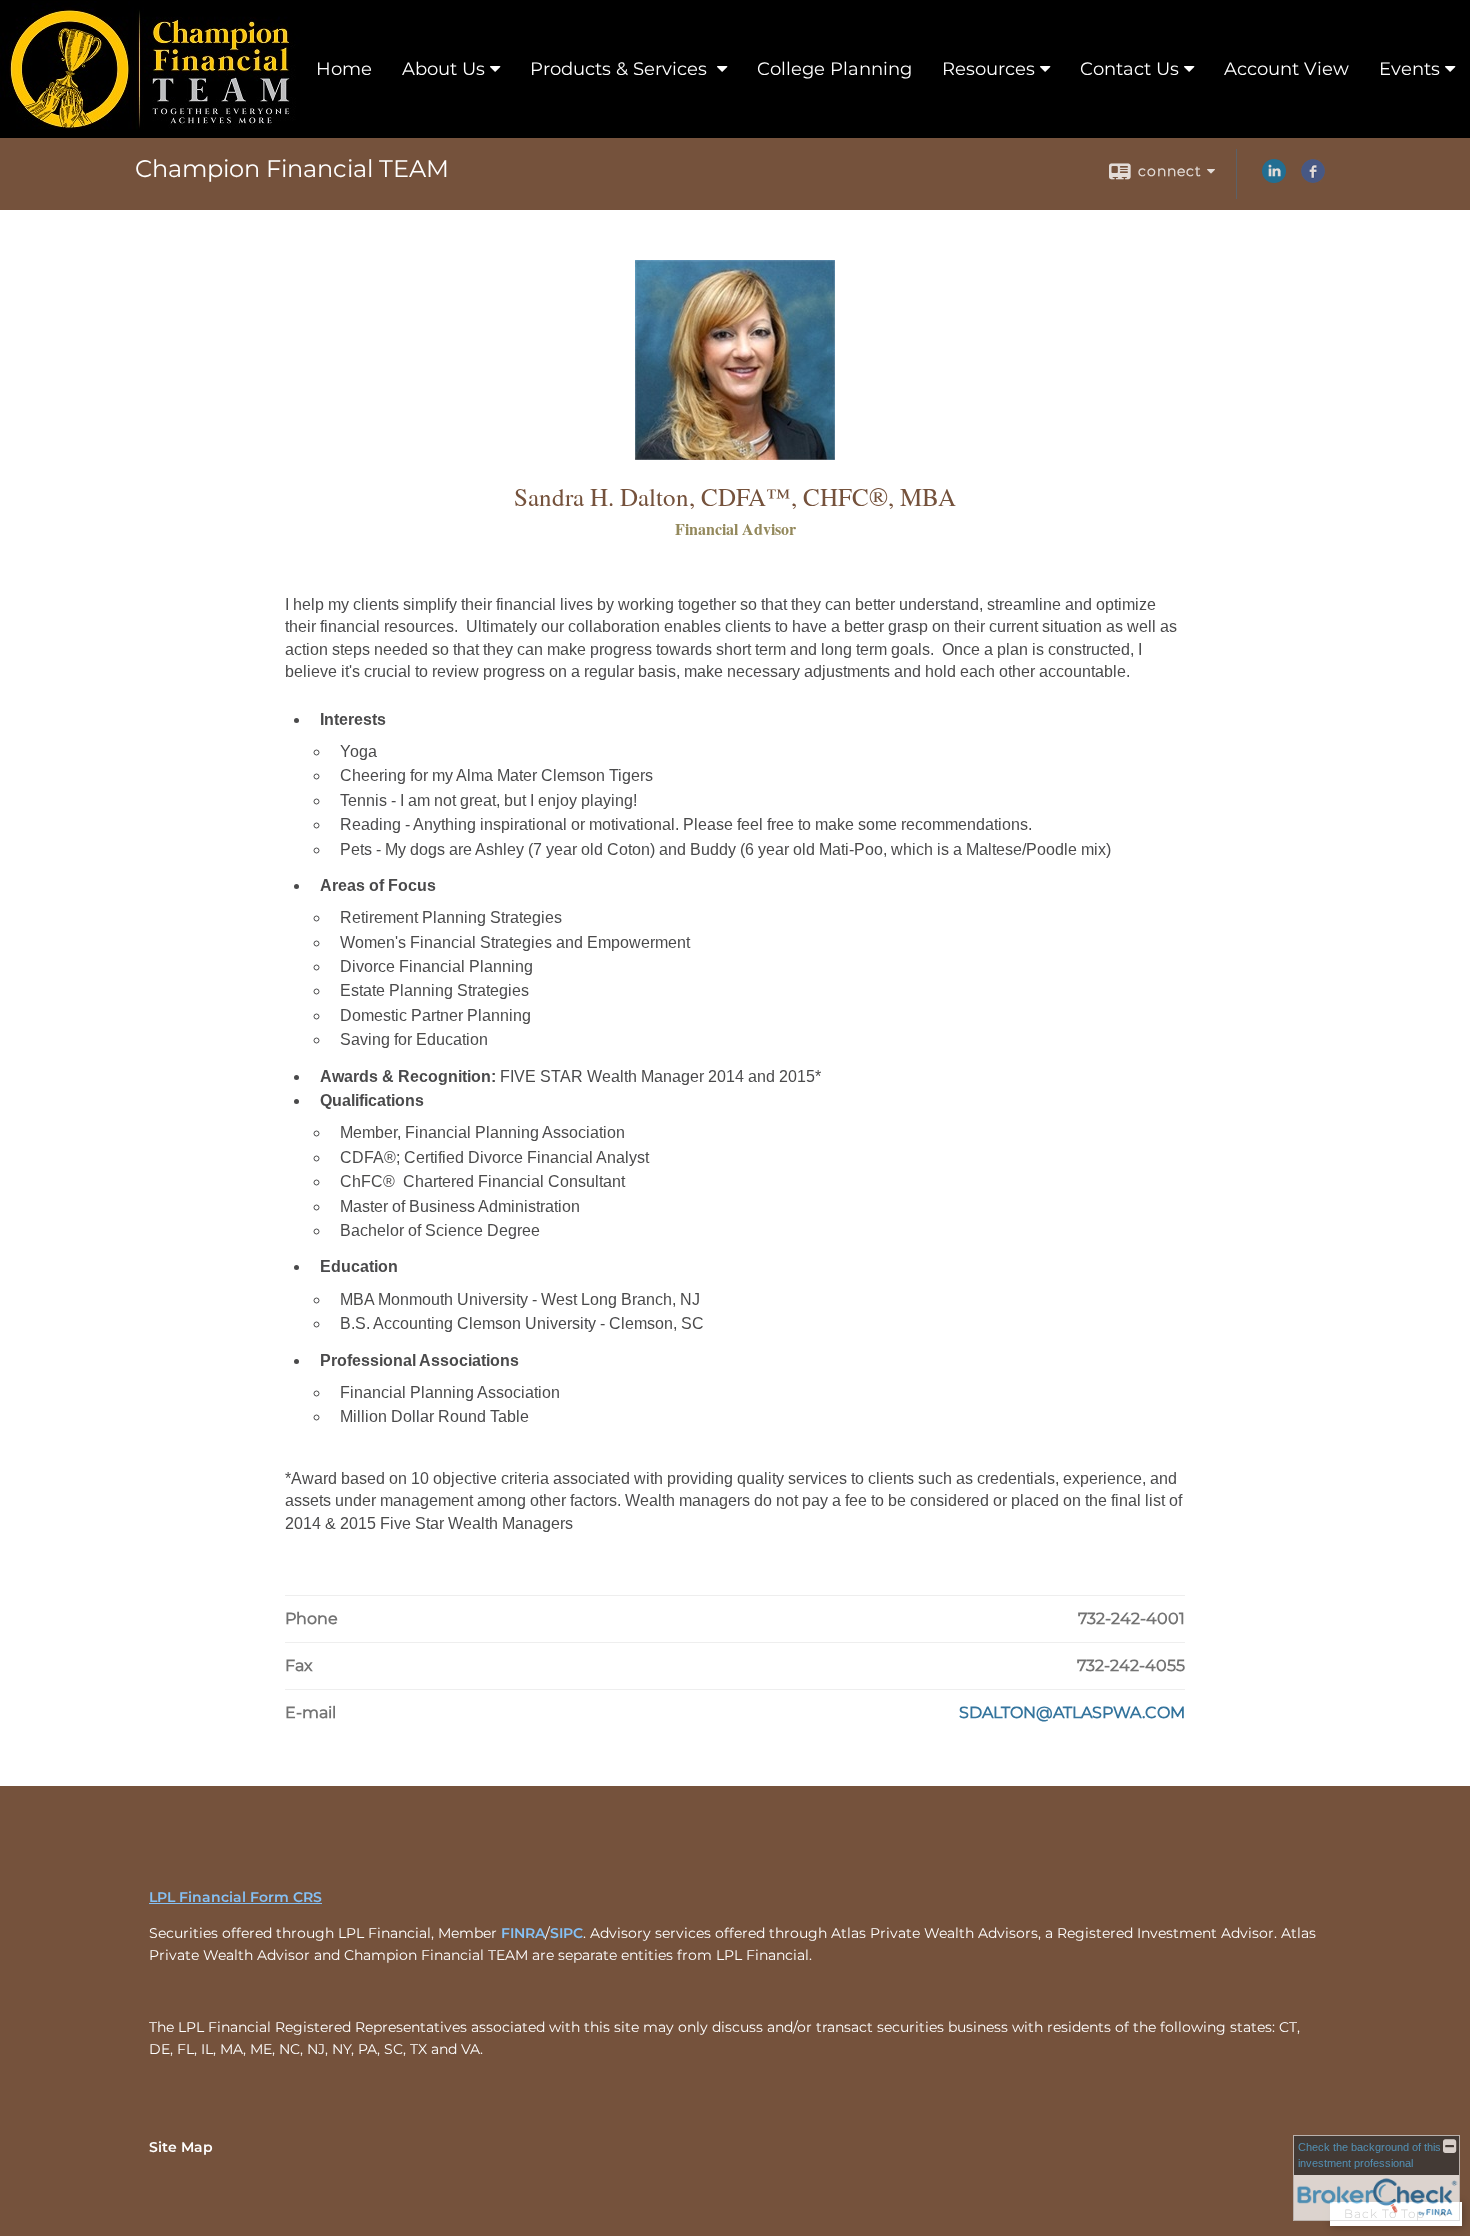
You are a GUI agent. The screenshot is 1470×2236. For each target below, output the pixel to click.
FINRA (523, 1933)
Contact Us (1129, 69)
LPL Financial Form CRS (235, 1897)
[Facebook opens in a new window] (1313, 178)
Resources (988, 69)
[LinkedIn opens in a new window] (1274, 178)
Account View (1286, 69)
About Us (443, 69)
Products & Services (621, 69)
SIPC (566, 1933)
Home (344, 69)
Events (1409, 69)
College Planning (834, 69)
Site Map (181, 2147)
